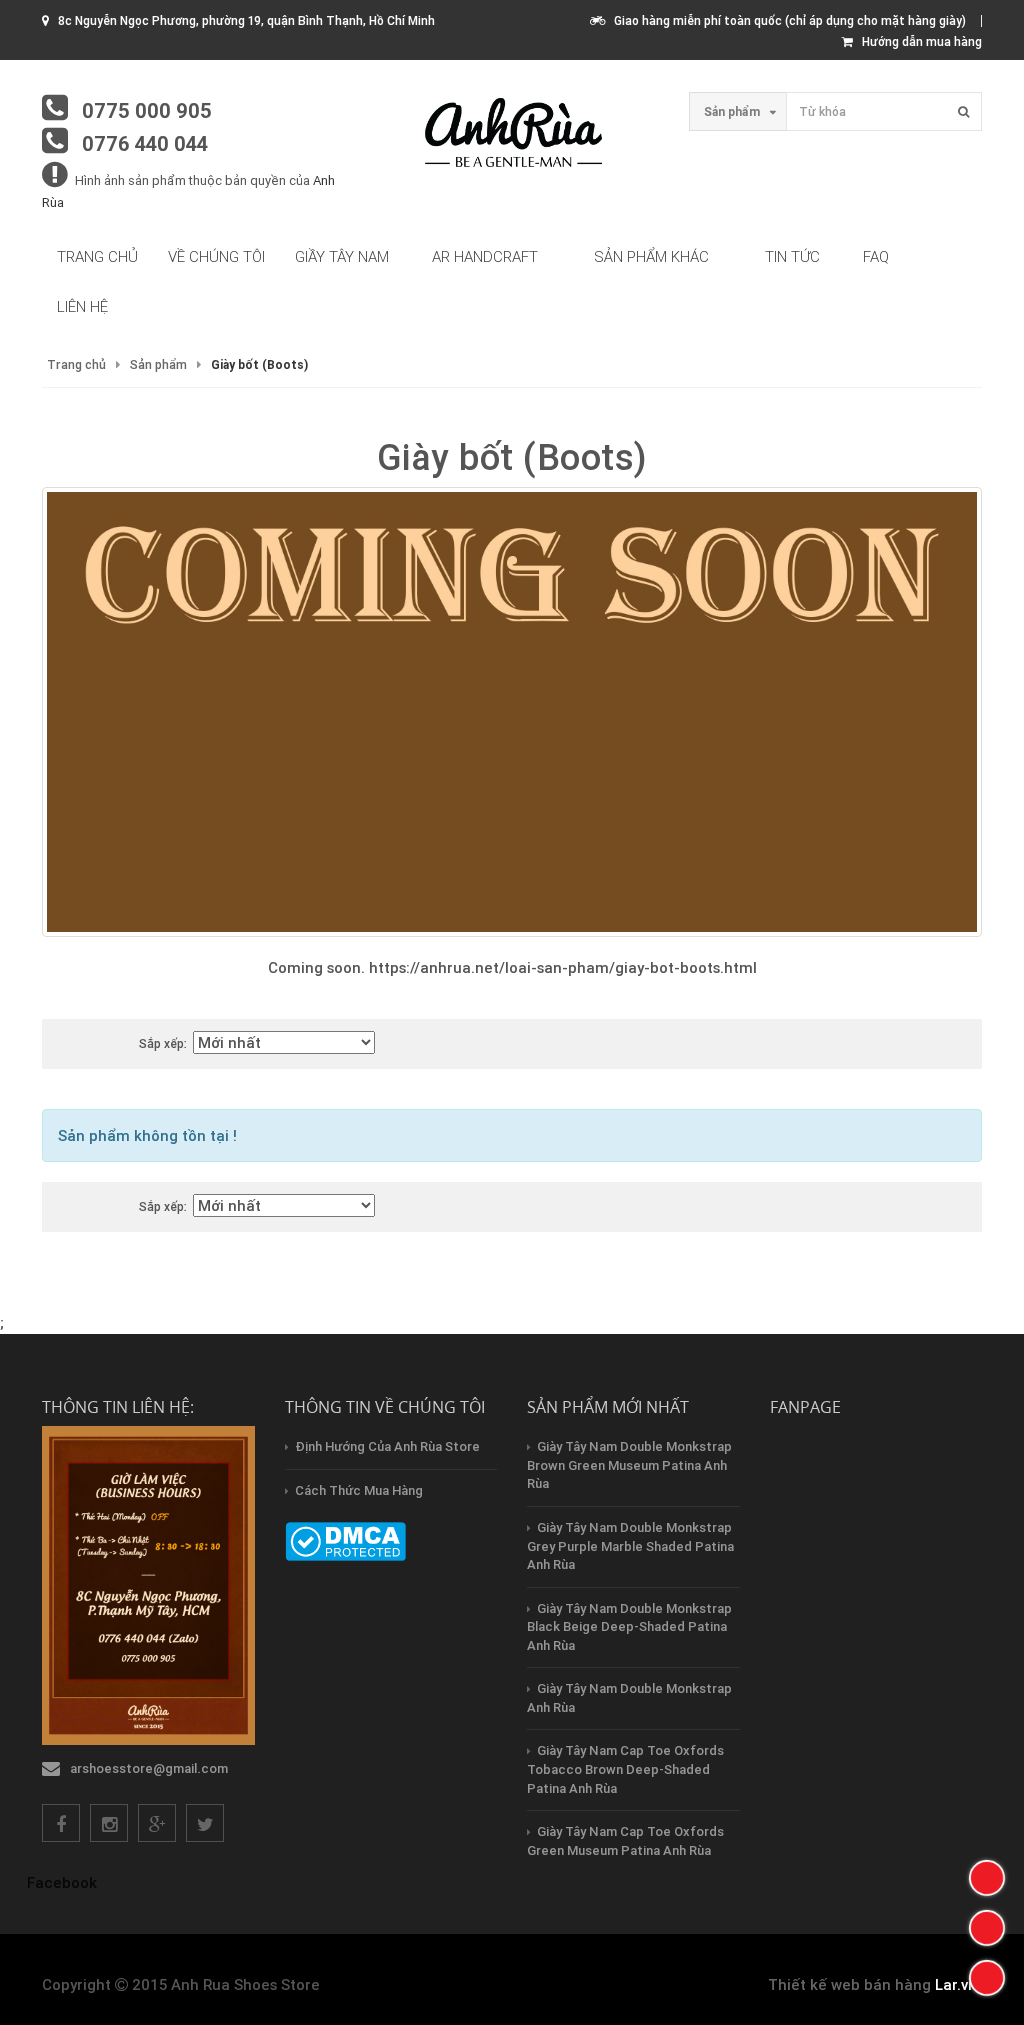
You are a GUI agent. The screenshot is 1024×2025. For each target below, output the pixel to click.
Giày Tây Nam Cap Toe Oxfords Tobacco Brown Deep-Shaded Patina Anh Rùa (625, 1769)
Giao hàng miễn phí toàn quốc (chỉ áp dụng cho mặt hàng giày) (785, 20)
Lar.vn (956, 1984)
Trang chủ (97, 256)
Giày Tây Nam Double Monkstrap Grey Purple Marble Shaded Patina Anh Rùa (630, 1546)
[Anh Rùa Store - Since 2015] (512, 134)
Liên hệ (82, 306)
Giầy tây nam (342, 256)
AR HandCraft (485, 256)
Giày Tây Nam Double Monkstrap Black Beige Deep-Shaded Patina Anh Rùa (629, 1627)
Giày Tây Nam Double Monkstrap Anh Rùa (629, 1698)
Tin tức (792, 256)
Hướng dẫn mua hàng (917, 41)
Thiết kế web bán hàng (849, 1984)
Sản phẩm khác (651, 256)
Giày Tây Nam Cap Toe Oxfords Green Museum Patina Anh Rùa (625, 1841)
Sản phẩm (158, 364)
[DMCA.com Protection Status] (345, 1540)
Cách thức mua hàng (359, 1490)
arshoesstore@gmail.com (149, 1768)
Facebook (62, 1882)
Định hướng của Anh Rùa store (387, 1446)
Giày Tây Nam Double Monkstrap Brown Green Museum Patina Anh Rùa (629, 1465)
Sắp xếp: (163, 1043)
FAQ (876, 256)
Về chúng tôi (216, 256)
